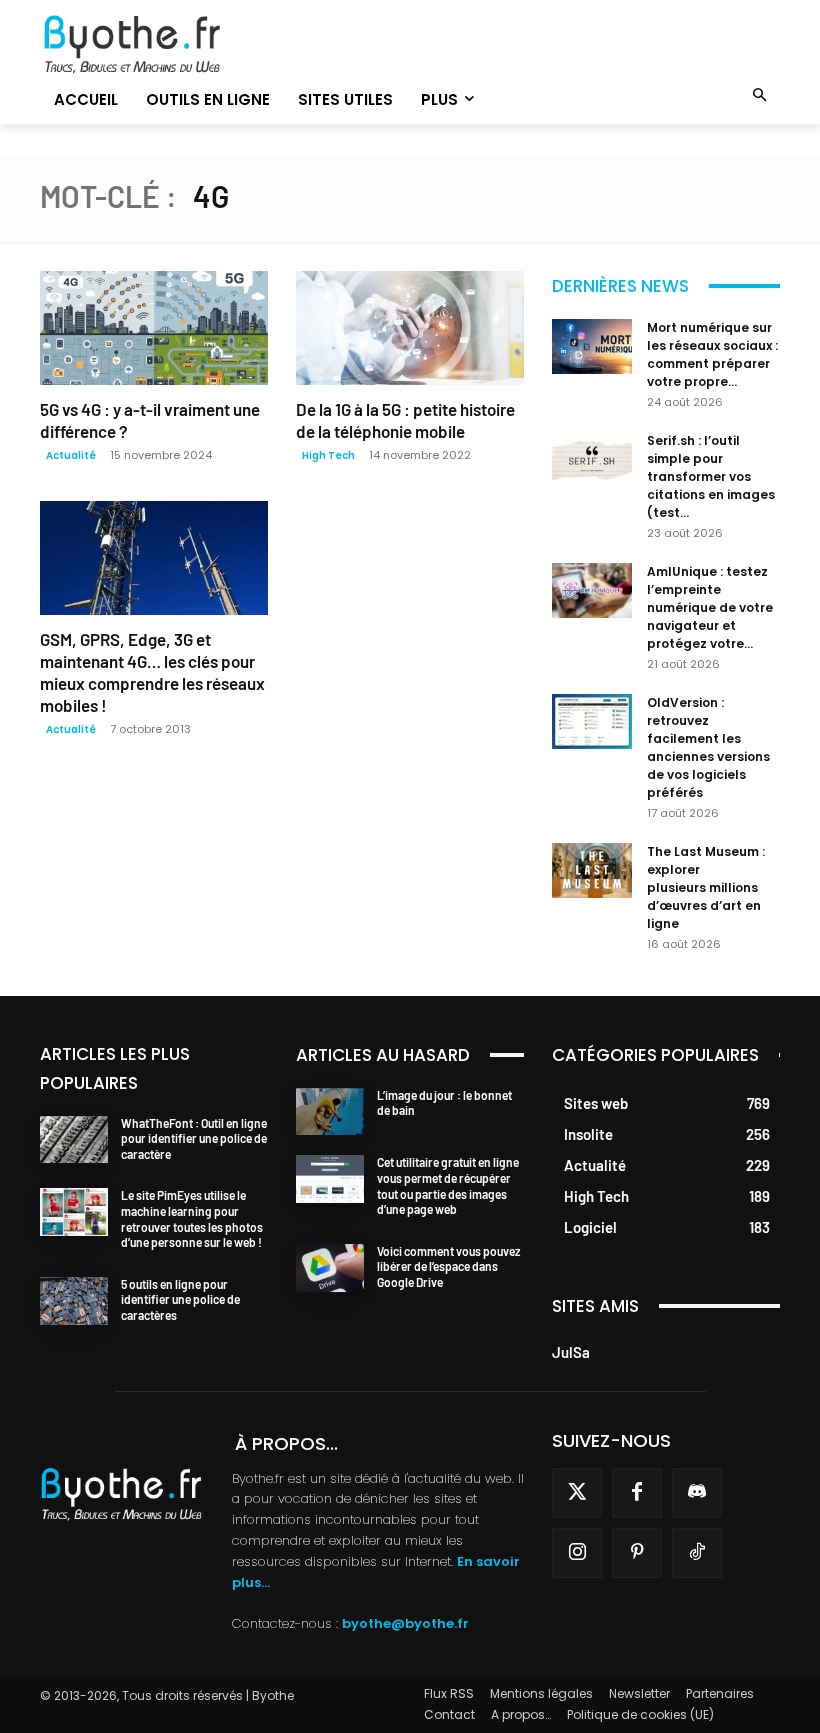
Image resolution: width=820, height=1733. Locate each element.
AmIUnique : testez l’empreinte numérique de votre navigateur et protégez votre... (710, 607)
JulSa (571, 1352)
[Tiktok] (697, 1553)
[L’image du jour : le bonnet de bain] (330, 1112)
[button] (760, 96)
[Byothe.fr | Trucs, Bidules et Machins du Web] (154, 45)
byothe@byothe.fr (405, 1623)
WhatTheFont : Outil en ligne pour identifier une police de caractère (194, 1138)
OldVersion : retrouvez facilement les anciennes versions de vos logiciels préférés (708, 747)
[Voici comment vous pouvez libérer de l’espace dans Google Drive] (330, 1268)
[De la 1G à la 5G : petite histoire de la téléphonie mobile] (410, 328)
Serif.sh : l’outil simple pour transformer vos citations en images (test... (711, 476)
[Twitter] (577, 1493)
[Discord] (697, 1493)
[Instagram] (577, 1553)
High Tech (328, 455)
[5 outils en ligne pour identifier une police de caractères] (74, 1301)
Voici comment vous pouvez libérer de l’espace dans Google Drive (448, 1266)
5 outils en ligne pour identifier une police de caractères (180, 1299)
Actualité (71, 455)
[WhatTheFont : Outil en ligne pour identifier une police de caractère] (74, 1140)
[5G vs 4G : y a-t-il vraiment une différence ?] (154, 328)
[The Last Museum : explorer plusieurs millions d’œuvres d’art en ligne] (592, 870)
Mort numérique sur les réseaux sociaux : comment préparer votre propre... (712, 354)
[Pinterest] (637, 1553)
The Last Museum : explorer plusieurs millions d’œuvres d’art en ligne (706, 887)
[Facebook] (637, 1493)
